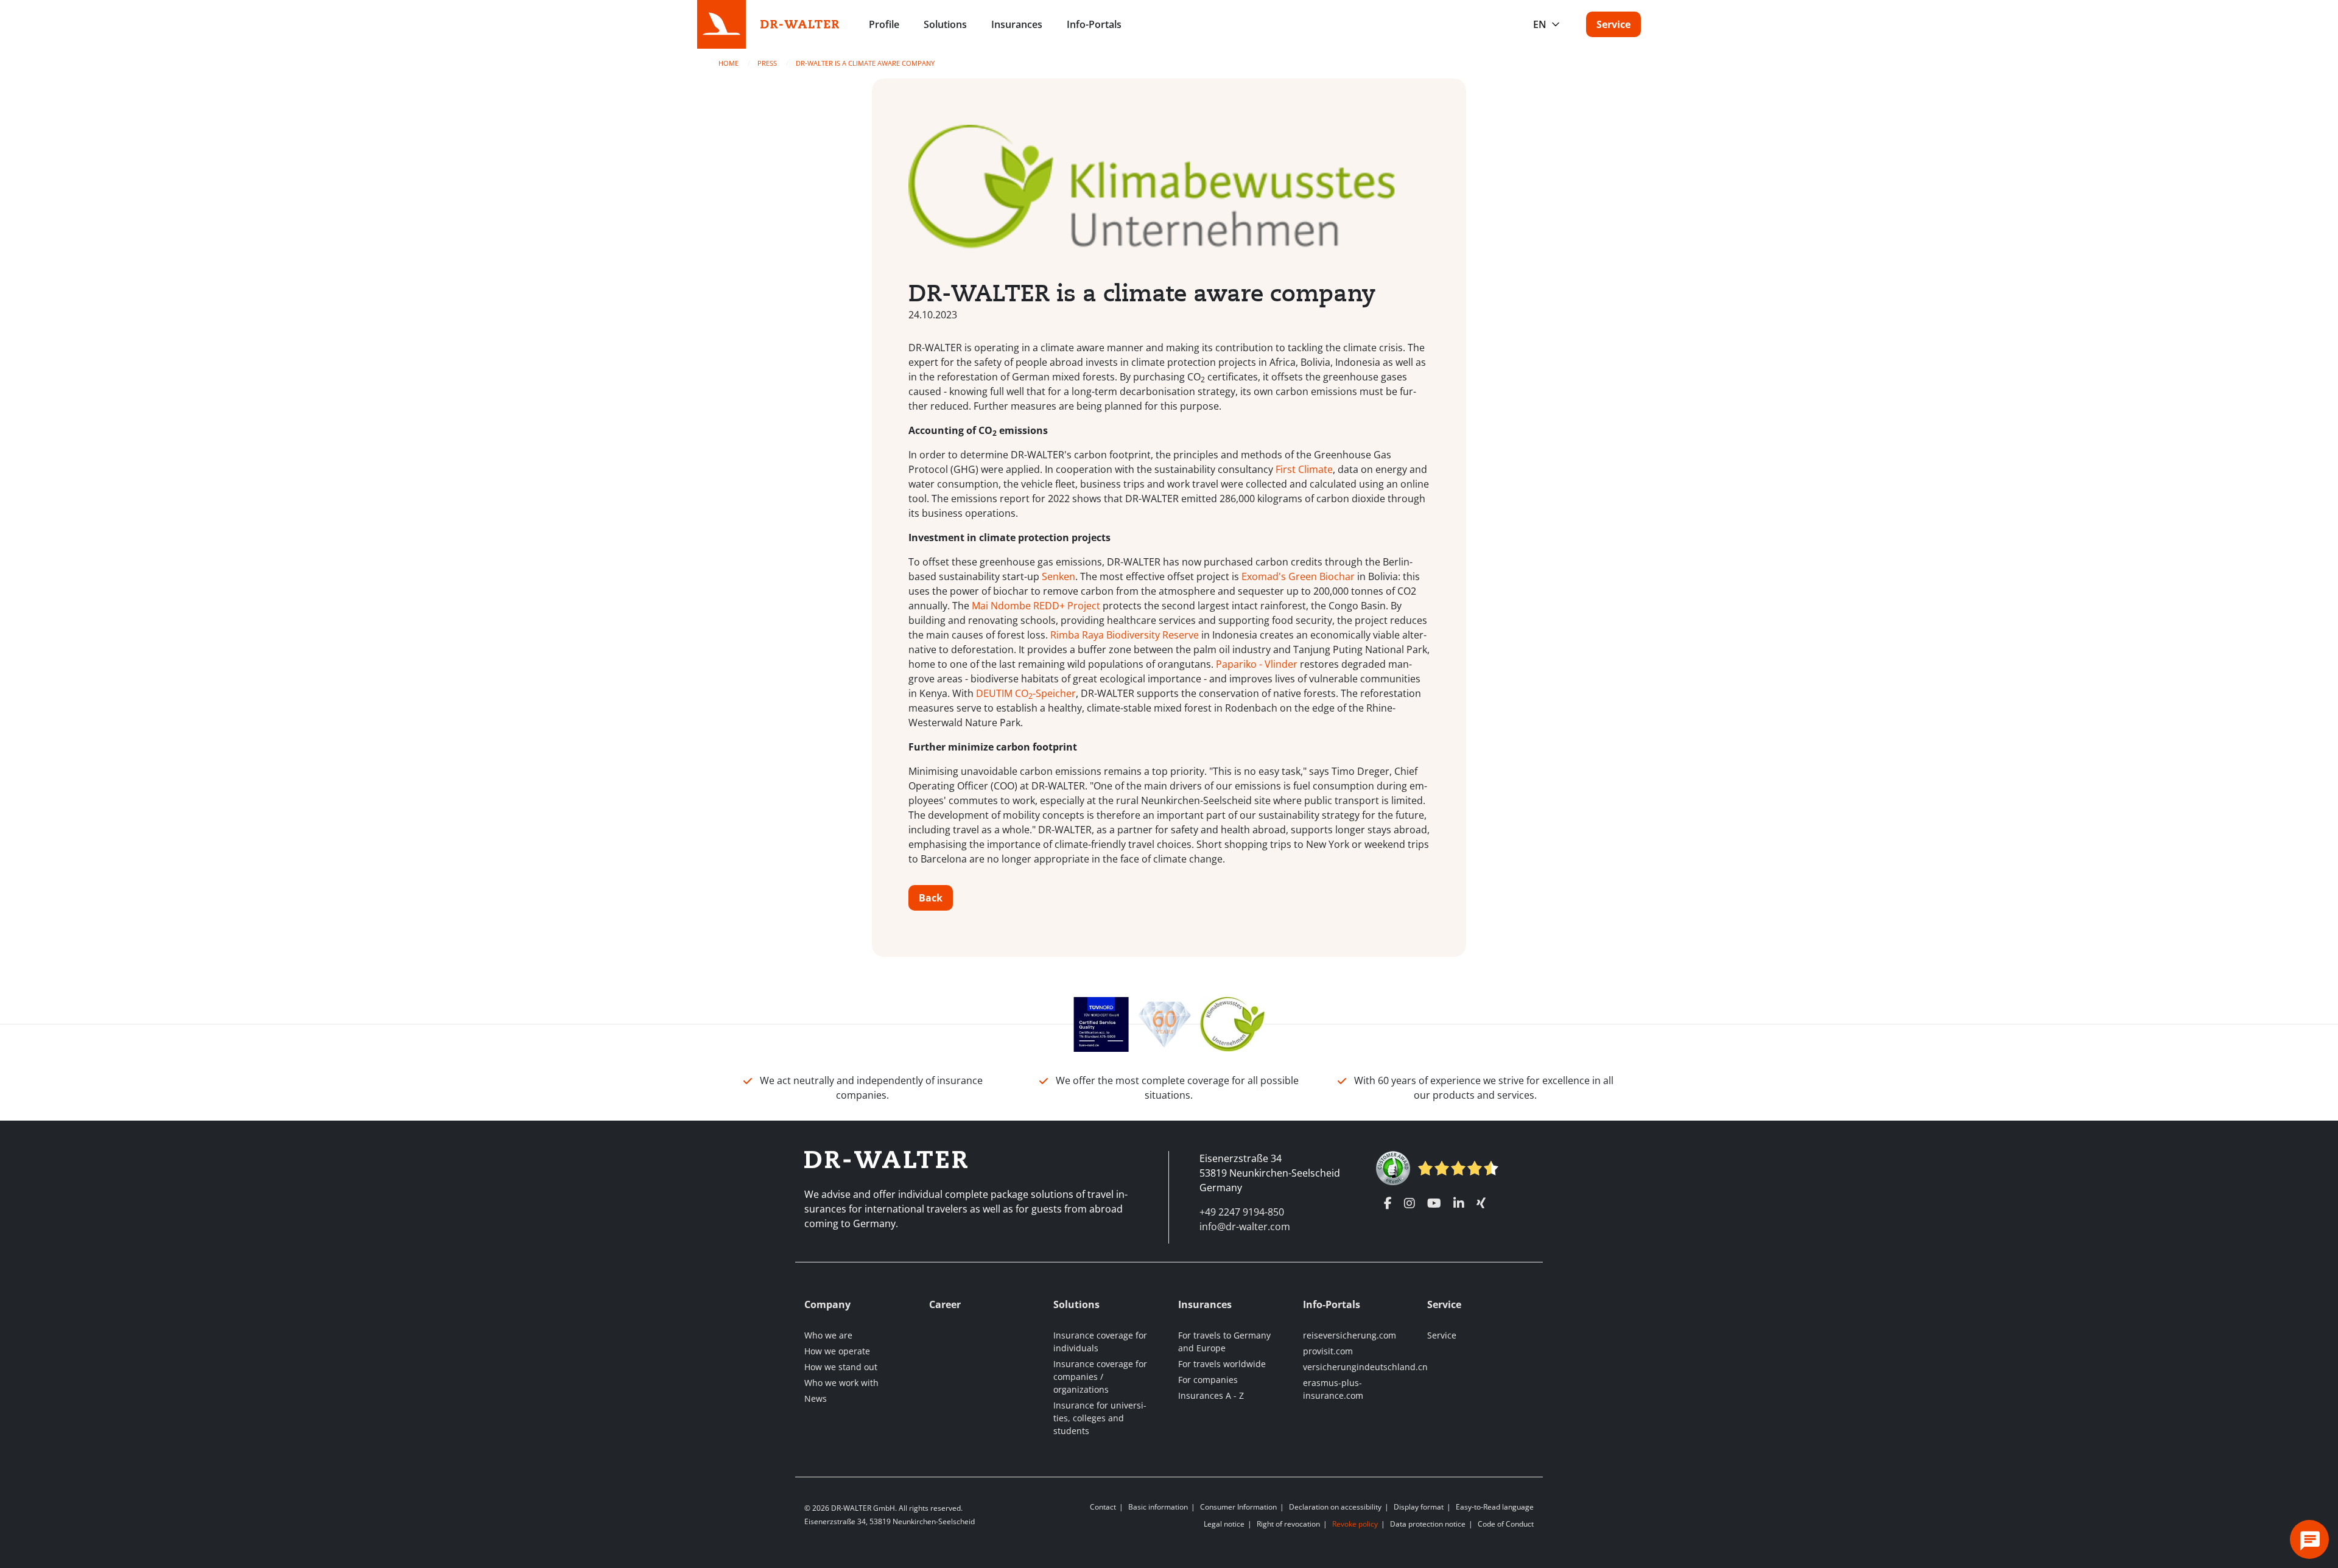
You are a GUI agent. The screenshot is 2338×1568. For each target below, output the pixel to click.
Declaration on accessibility (1335, 1507)
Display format (1419, 1507)
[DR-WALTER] (800, 23)
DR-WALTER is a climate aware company (865, 63)
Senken (1058, 576)
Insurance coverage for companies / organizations (1100, 1377)
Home (729, 63)
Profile (884, 24)
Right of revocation (1288, 1524)
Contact (1103, 1507)
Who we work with (841, 1383)
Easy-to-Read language (1495, 1507)
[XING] (1481, 1203)
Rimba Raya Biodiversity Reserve (1125, 635)
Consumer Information (1238, 1507)
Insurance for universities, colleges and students (1100, 1418)
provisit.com (1328, 1351)
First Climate (1304, 469)
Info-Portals (1094, 24)
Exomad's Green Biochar (1298, 576)
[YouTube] (1434, 1203)
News (816, 1398)
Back (931, 898)
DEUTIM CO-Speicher (1026, 693)
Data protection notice (1428, 1524)
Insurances (1017, 24)
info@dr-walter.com (1245, 1227)
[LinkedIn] (1459, 1203)
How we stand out (841, 1367)
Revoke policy (1355, 1524)
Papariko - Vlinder (1257, 664)
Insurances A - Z (1211, 1395)
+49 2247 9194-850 (1242, 1212)
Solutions (945, 24)
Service (1613, 24)
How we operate (837, 1351)
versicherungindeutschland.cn (1365, 1367)
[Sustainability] (1233, 1023)
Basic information (1158, 1507)
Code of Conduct (1506, 1524)
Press (768, 63)
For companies (1208, 1380)
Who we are (828, 1335)
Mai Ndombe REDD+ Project (1036, 606)
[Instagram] (1409, 1203)
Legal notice (1224, 1524)
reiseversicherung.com (1350, 1335)
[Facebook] (1388, 1203)
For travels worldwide (1222, 1364)
